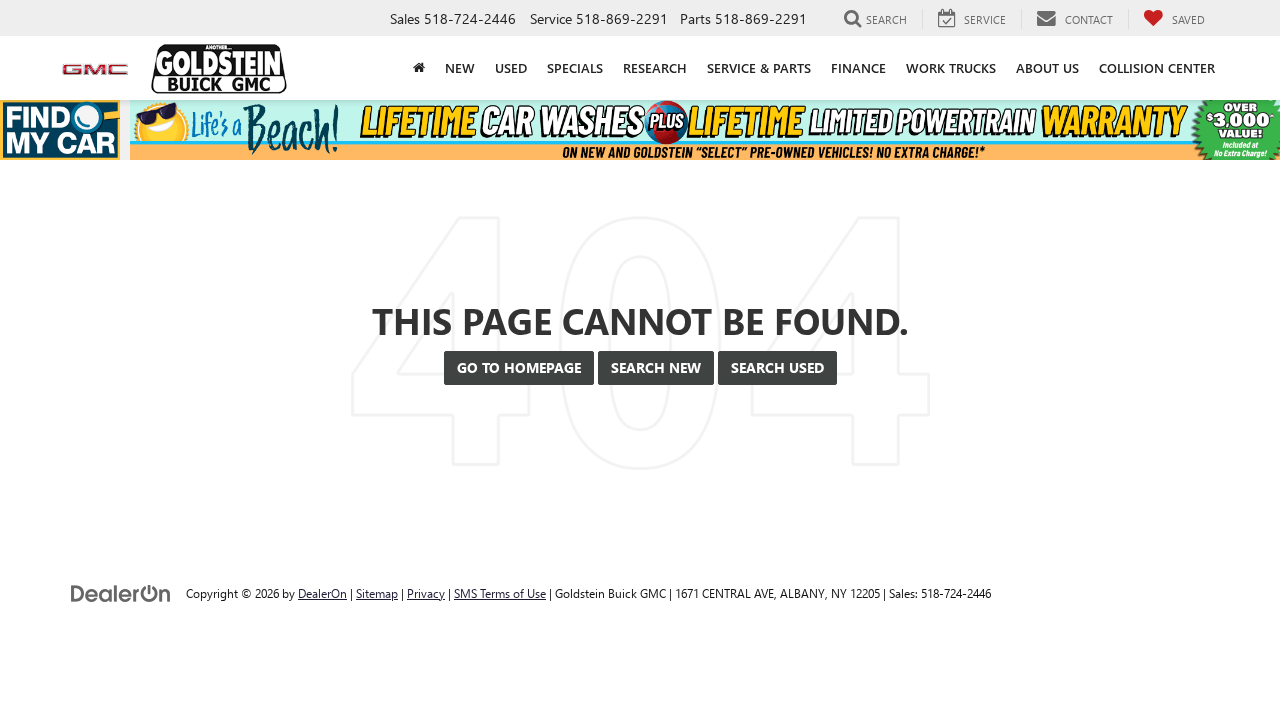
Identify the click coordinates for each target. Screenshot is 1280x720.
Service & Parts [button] (759, 67)
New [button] (460, 67)
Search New (656, 367)
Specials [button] (575, 67)
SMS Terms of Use (500, 593)
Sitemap (377, 593)
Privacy (426, 593)
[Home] (419, 68)
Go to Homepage (519, 367)
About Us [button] (1047, 67)
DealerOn (322, 593)
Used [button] (511, 67)
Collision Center (1157, 67)
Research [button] (655, 67)
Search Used (777, 367)
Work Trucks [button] (951, 67)
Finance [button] (858, 67)
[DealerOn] (121, 592)
